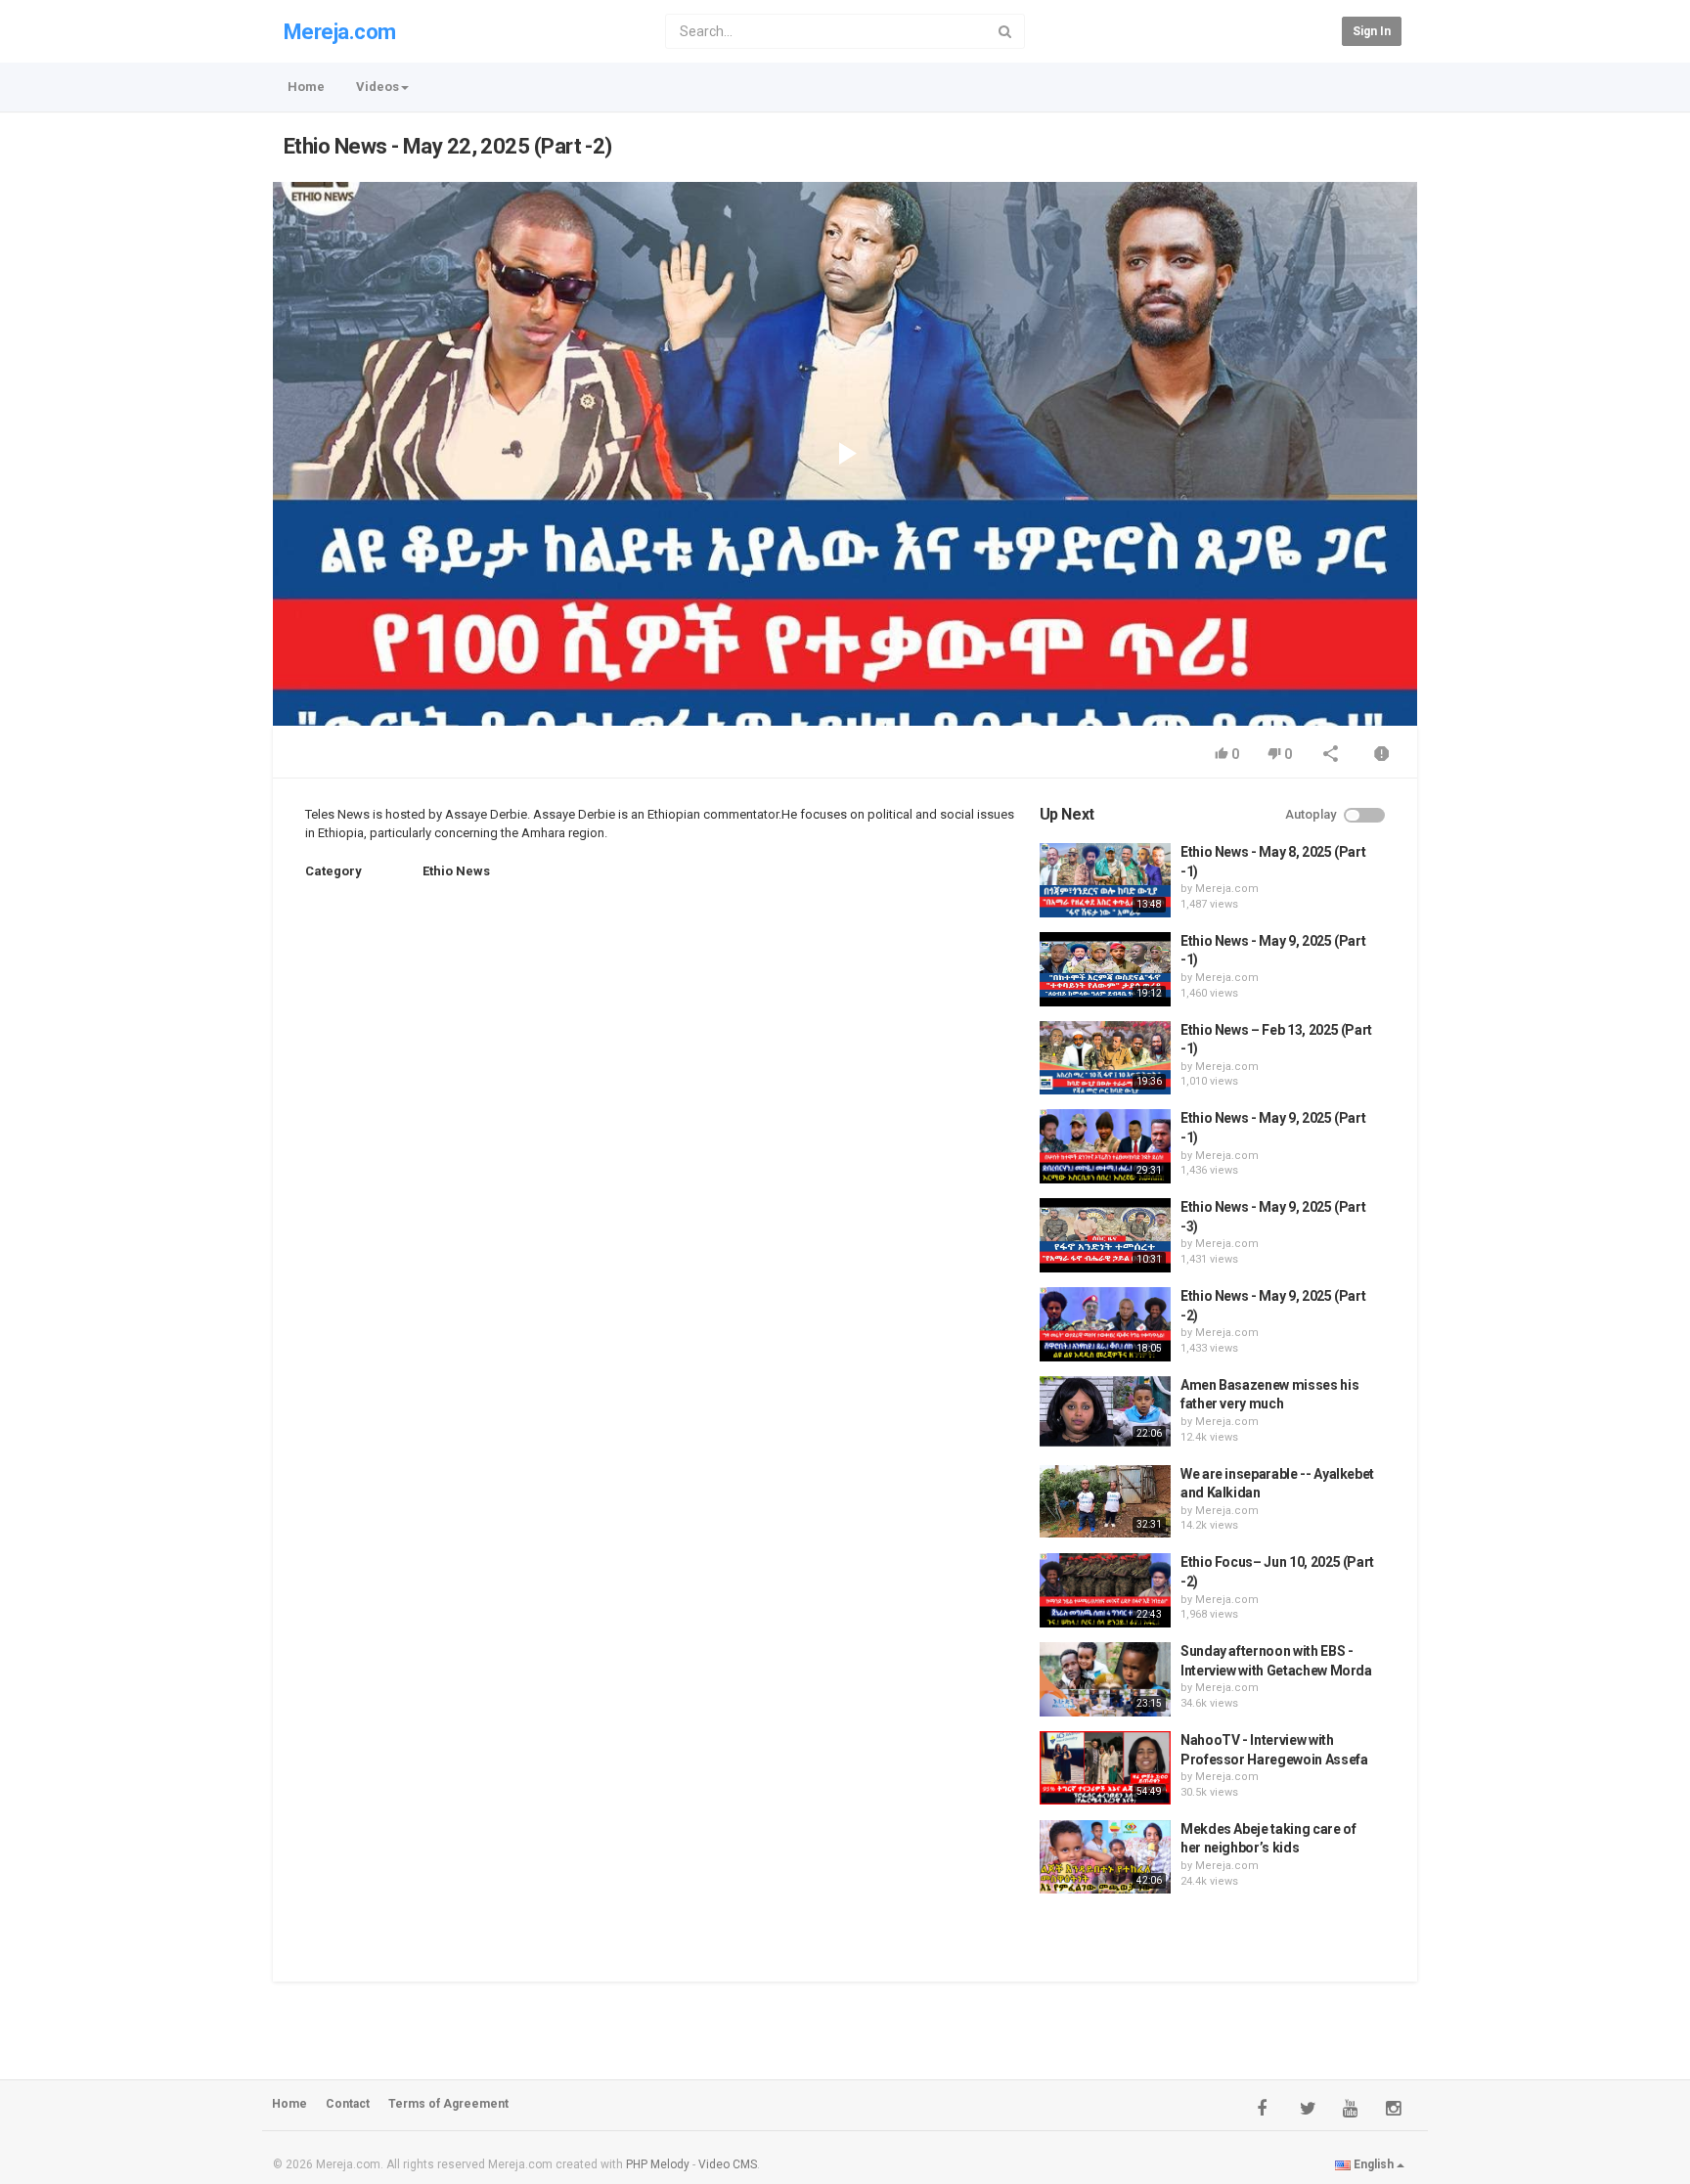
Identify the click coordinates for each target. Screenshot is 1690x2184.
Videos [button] (378, 87)
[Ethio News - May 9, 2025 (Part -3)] (1105, 1235)
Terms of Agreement (448, 2104)
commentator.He (749, 814)
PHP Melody (658, 2164)
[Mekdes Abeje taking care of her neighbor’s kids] (1105, 1857)
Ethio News (456, 871)
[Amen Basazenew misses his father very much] (1105, 1411)
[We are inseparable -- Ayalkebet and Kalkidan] (1105, 1502)
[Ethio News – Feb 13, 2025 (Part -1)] (1105, 1058)
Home (306, 87)
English (1374, 2164)
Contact (348, 2104)
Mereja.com (340, 32)
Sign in (1372, 31)
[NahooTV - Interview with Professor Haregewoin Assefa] (1105, 1768)
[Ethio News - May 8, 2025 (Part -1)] (1105, 880)
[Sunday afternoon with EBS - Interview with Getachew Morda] (1105, 1679)
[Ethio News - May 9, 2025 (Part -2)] (1105, 1324)
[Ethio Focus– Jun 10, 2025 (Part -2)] (1105, 1590)
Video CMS (728, 2164)
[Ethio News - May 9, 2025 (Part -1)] (1105, 969)
